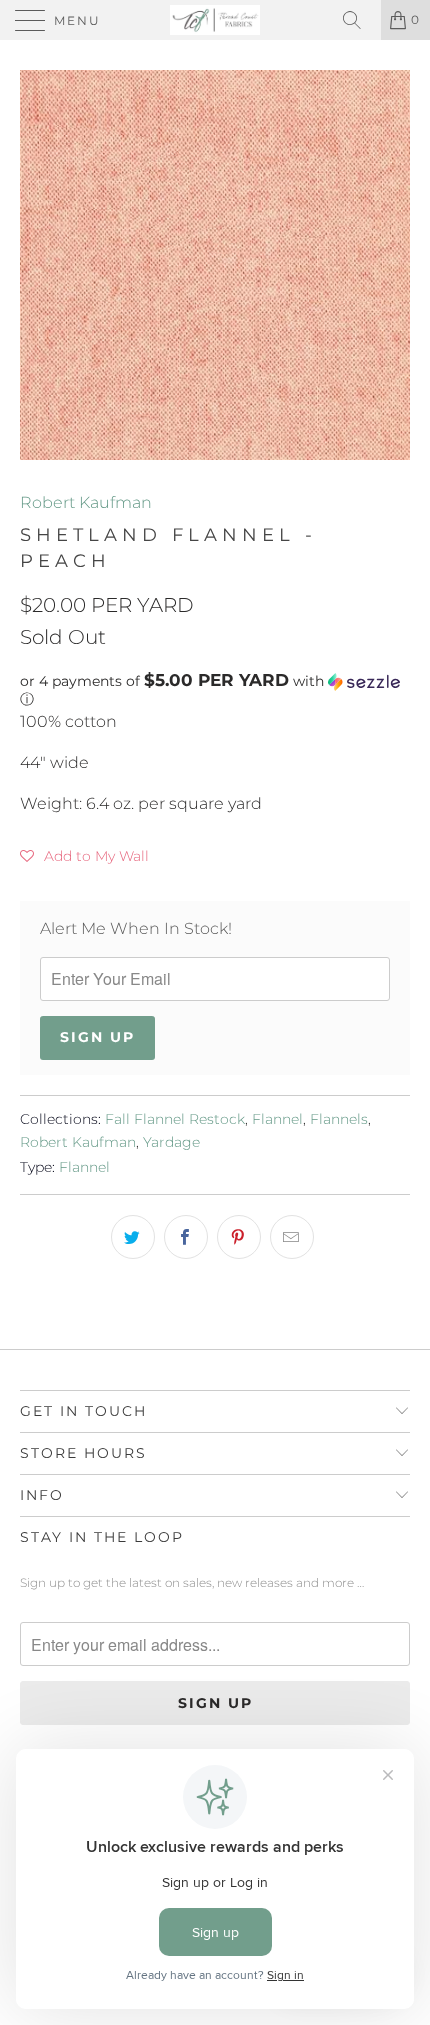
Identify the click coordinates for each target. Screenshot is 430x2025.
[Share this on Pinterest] (239, 1237)
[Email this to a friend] (292, 1237)
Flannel (277, 1119)
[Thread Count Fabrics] (215, 20)
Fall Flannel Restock (175, 1119)
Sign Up (97, 1037)
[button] (215, 690)
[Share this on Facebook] (186, 1237)
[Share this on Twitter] (133, 1237)
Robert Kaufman (86, 502)
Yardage (171, 1142)
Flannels (339, 1119)
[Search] (359, 20)
